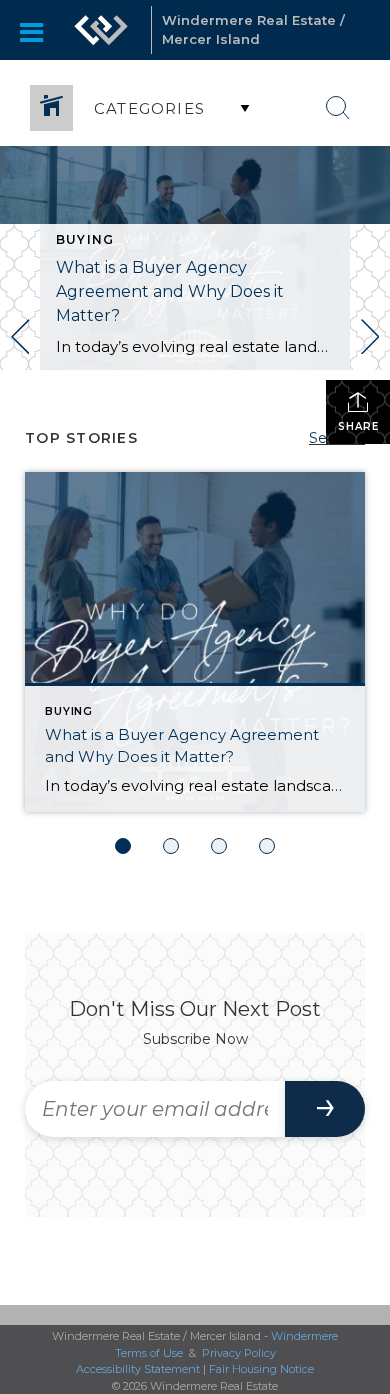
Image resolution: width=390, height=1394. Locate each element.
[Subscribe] (325, 1109)
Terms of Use (149, 1353)
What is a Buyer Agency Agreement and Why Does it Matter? (170, 291)
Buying (85, 239)
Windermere (304, 1336)
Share (358, 426)
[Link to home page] (101, 30)
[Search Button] (338, 108)
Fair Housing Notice (261, 1369)
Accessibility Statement (138, 1369)
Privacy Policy (239, 1353)
